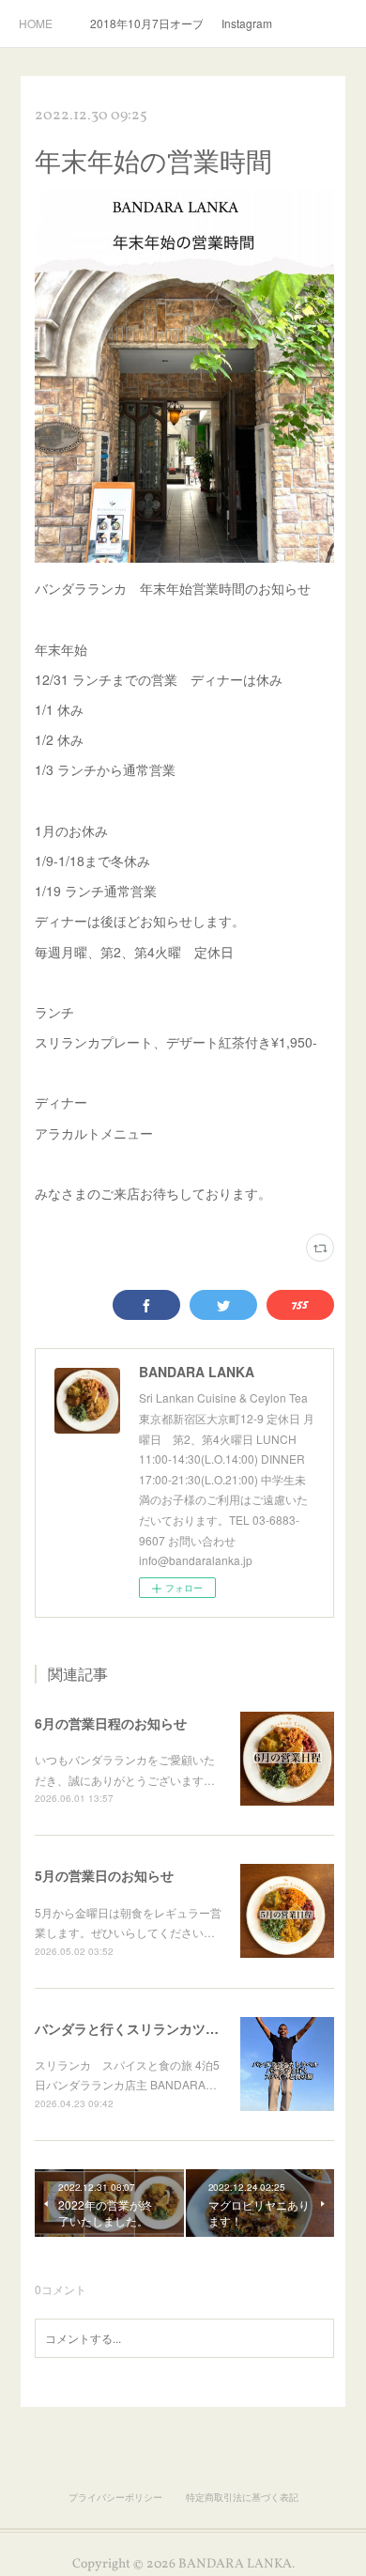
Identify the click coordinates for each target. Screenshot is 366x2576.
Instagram (247, 23)
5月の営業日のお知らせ (104, 1875)
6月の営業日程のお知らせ (111, 1723)
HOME (36, 23)
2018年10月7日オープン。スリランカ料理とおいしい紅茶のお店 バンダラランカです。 (146, 23)
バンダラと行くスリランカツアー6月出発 (157, 2028)
